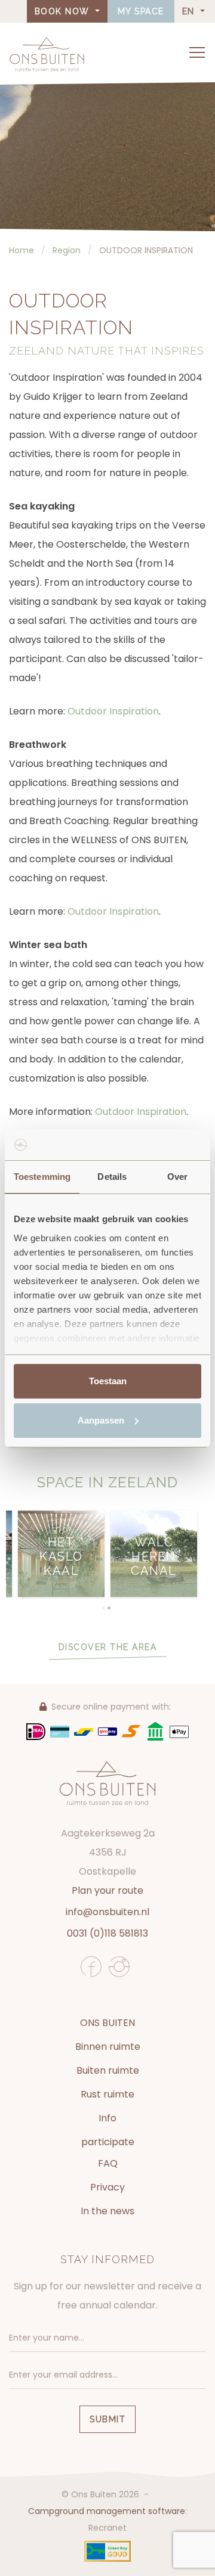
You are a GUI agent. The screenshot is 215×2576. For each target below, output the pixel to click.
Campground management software (107, 2511)
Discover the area (108, 1647)
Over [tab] (177, 1177)
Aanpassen (101, 1420)
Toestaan (108, 1381)
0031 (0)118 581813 (107, 1933)
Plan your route (107, 1890)
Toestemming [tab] (42, 1177)
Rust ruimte (107, 2094)
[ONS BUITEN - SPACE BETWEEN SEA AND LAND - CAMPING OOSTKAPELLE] (47, 54)
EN (190, 11)
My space (141, 11)
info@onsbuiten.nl (107, 1912)
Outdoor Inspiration (113, 711)
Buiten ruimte (108, 2070)
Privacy (107, 2187)
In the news (107, 2211)
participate (108, 2142)
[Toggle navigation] (197, 52)
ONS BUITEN (107, 2023)
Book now (64, 11)
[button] (104, 1608)
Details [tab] (112, 1177)
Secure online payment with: (111, 1707)
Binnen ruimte (108, 2047)
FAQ (108, 2163)
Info (107, 2118)
